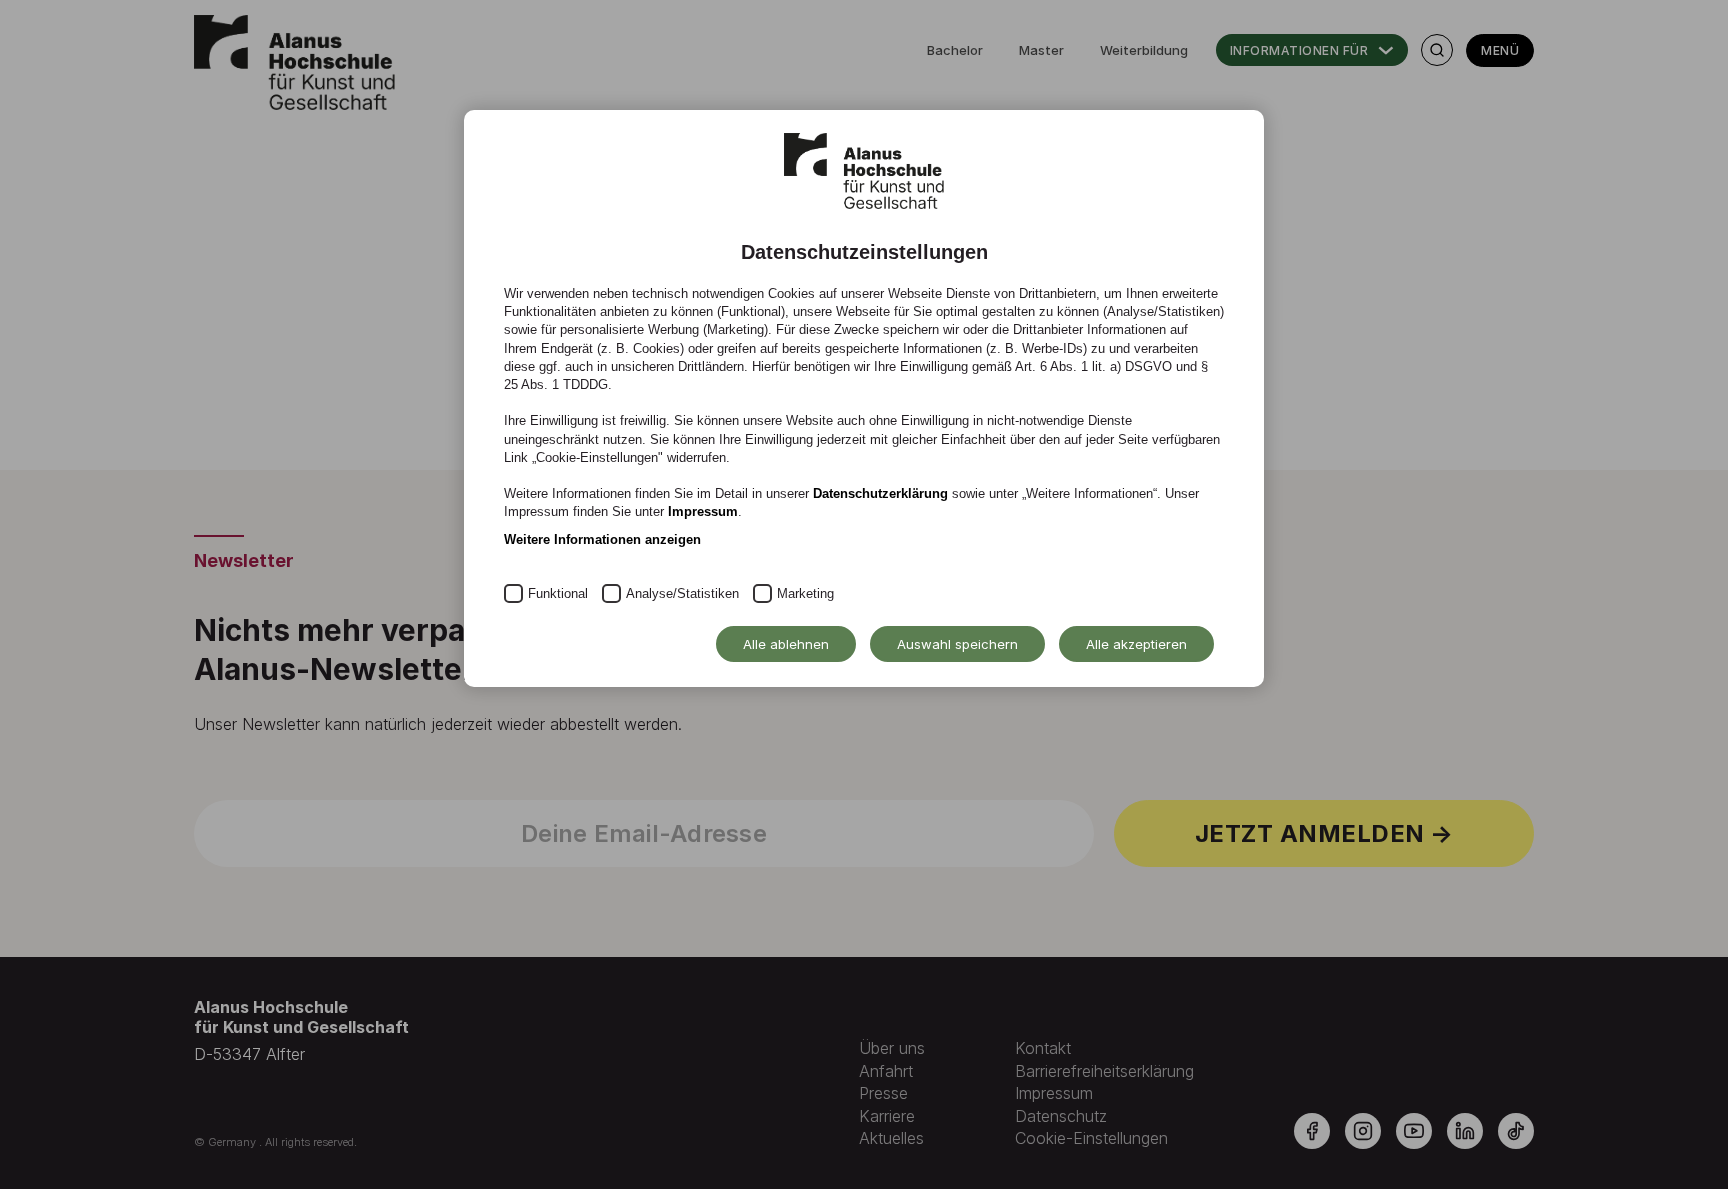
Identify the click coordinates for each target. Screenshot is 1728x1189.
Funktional (558, 593)
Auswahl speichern (957, 644)
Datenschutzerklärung (880, 493)
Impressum (703, 511)
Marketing (805, 593)
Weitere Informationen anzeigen (602, 539)
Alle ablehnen (786, 644)
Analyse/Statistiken (682, 593)
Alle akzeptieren (1136, 644)
